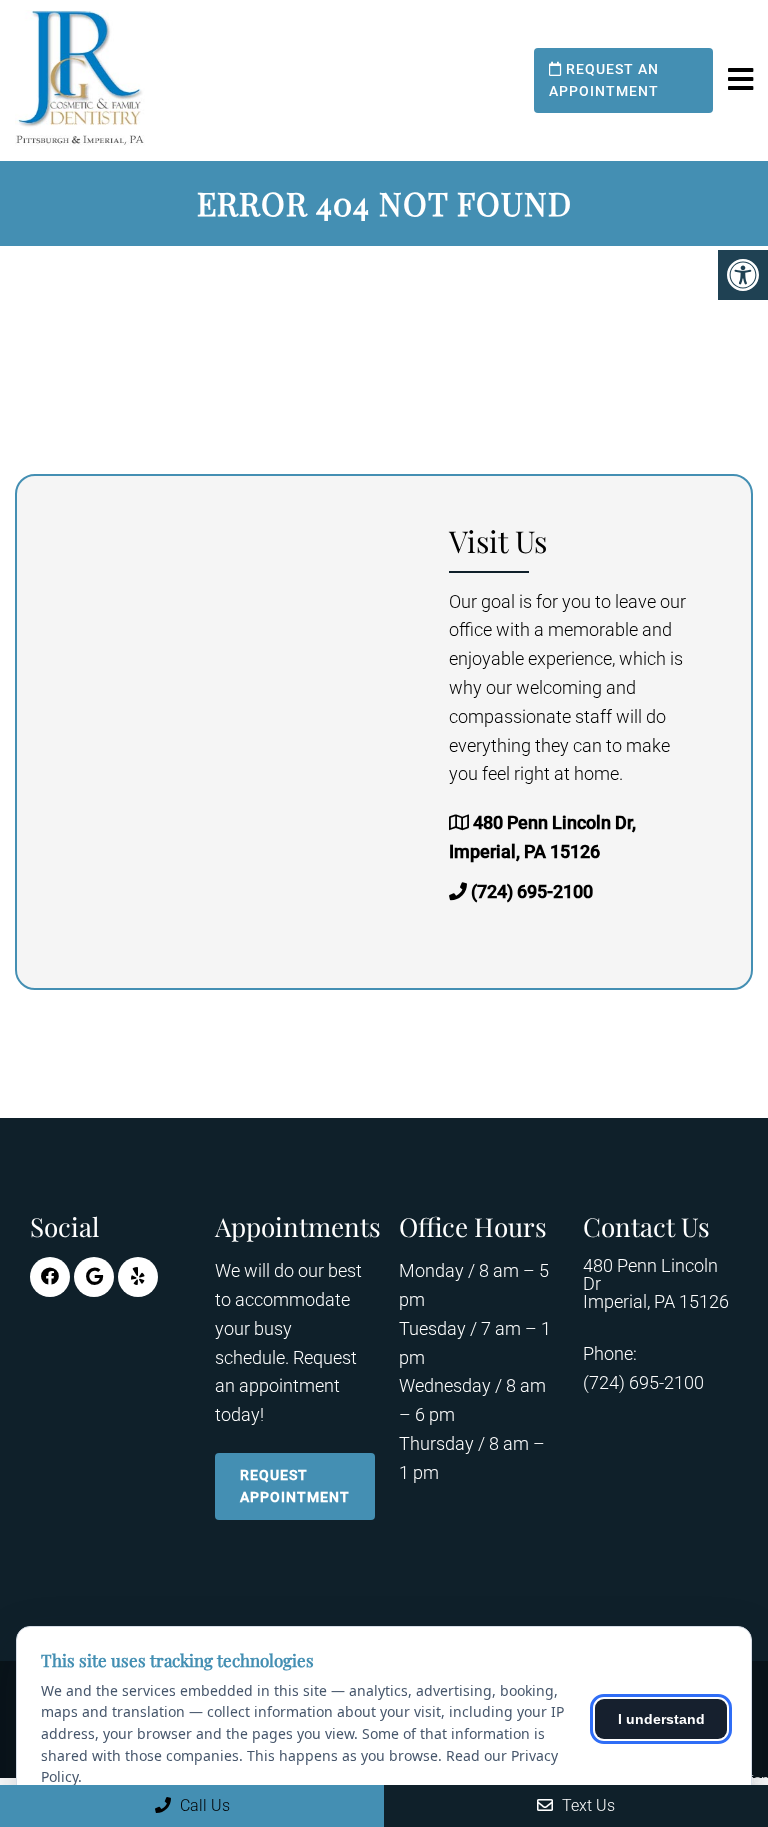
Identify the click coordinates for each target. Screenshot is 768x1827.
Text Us (586, 1805)
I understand (661, 1719)
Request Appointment (295, 1486)
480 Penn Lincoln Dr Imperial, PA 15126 (656, 1284)
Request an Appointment (604, 80)
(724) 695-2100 (532, 891)
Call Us (203, 1805)
